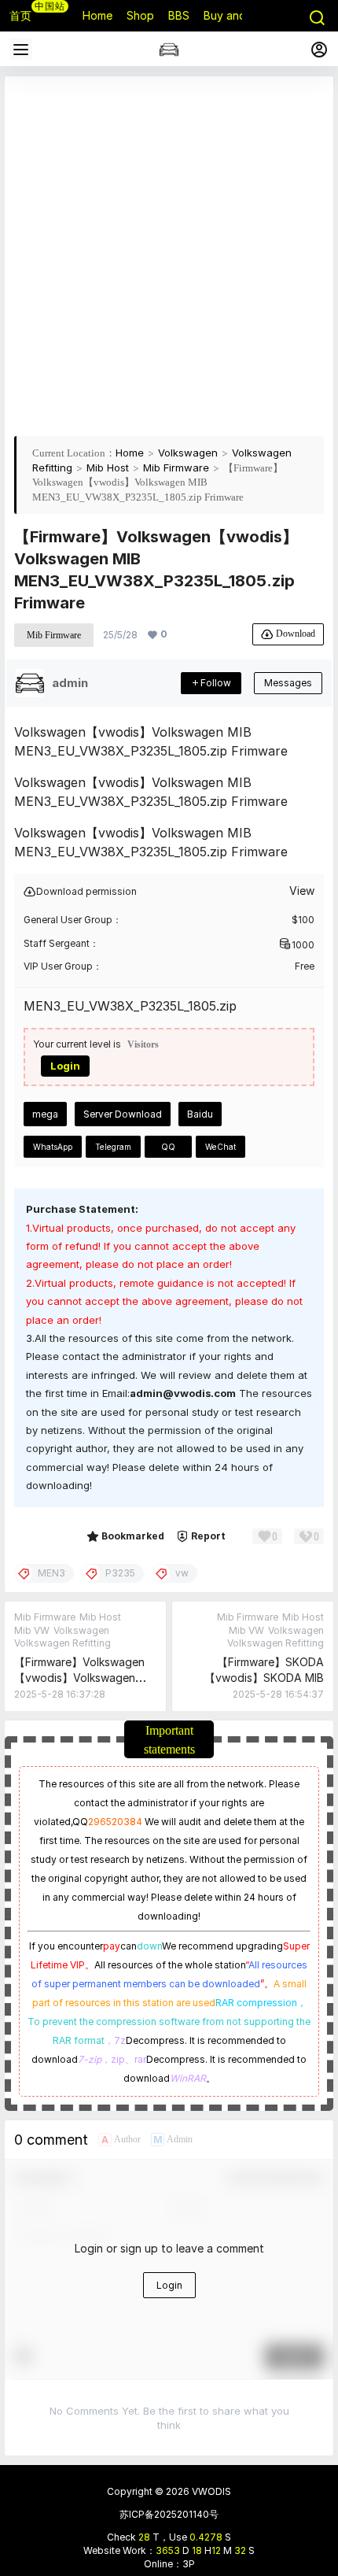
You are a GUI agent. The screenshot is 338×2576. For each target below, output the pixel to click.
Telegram (113, 1147)
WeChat (220, 1147)
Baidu (200, 1114)
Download (296, 633)
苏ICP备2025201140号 (169, 2514)
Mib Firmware (176, 468)
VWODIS (210, 2491)
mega (45, 1114)
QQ (168, 1147)
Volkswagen (188, 453)
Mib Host (108, 468)
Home (130, 453)
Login (65, 1066)
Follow (216, 683)
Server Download (123, 1114)
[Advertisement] (169, 255)
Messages (288, 683)
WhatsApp (53, 1147)
